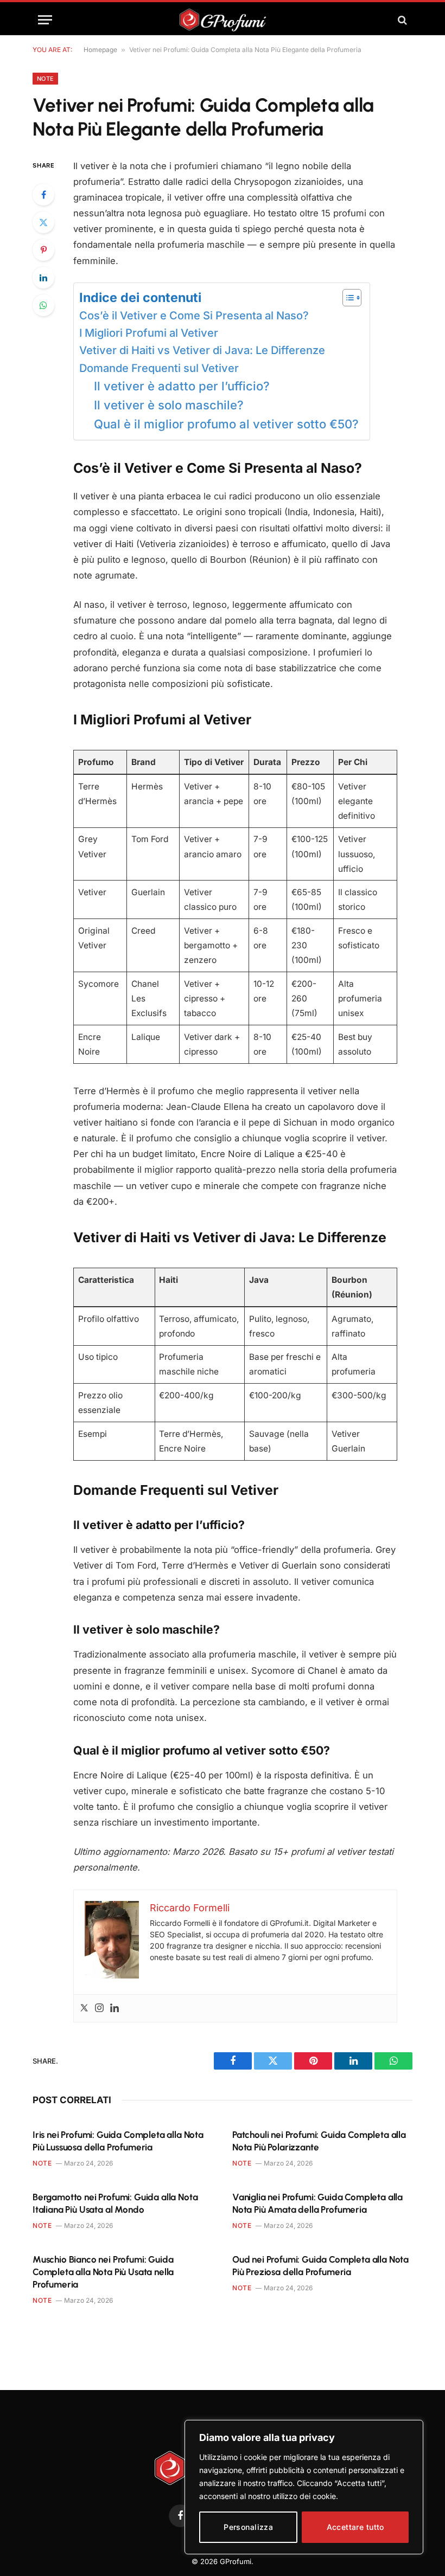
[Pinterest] (43, 250)
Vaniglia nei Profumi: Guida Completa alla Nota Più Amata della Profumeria (317, 2203)
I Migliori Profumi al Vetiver (149, 333)
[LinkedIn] (43, 278)
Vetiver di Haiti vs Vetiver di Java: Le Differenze (202, 350)
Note (45, 79)
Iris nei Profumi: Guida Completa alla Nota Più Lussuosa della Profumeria (118, 2141)
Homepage (100, 50)
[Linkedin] (115, 2009)
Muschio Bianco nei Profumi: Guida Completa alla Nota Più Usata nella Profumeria (103, 2272)
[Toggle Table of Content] (347, 298)
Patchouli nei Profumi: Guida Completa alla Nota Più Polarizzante (319, 2141)
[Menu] (45, 20)
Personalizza (248, 2527)
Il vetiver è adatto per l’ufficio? (182, 386)
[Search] (401, 20)
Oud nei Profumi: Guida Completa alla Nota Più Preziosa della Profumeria (320, 2266)
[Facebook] (43, 195)
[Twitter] (43, 222)
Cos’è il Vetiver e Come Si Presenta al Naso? (194, 316)
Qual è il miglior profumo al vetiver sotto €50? (226, 424)
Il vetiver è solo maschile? (169, 405)
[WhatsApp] (43, 305)
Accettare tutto (355, 2527)
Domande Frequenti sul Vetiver (159, 368)
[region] (304, 2487)
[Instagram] (99, 2009)
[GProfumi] (223, 20)
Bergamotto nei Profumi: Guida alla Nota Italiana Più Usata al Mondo (115, 2203)
